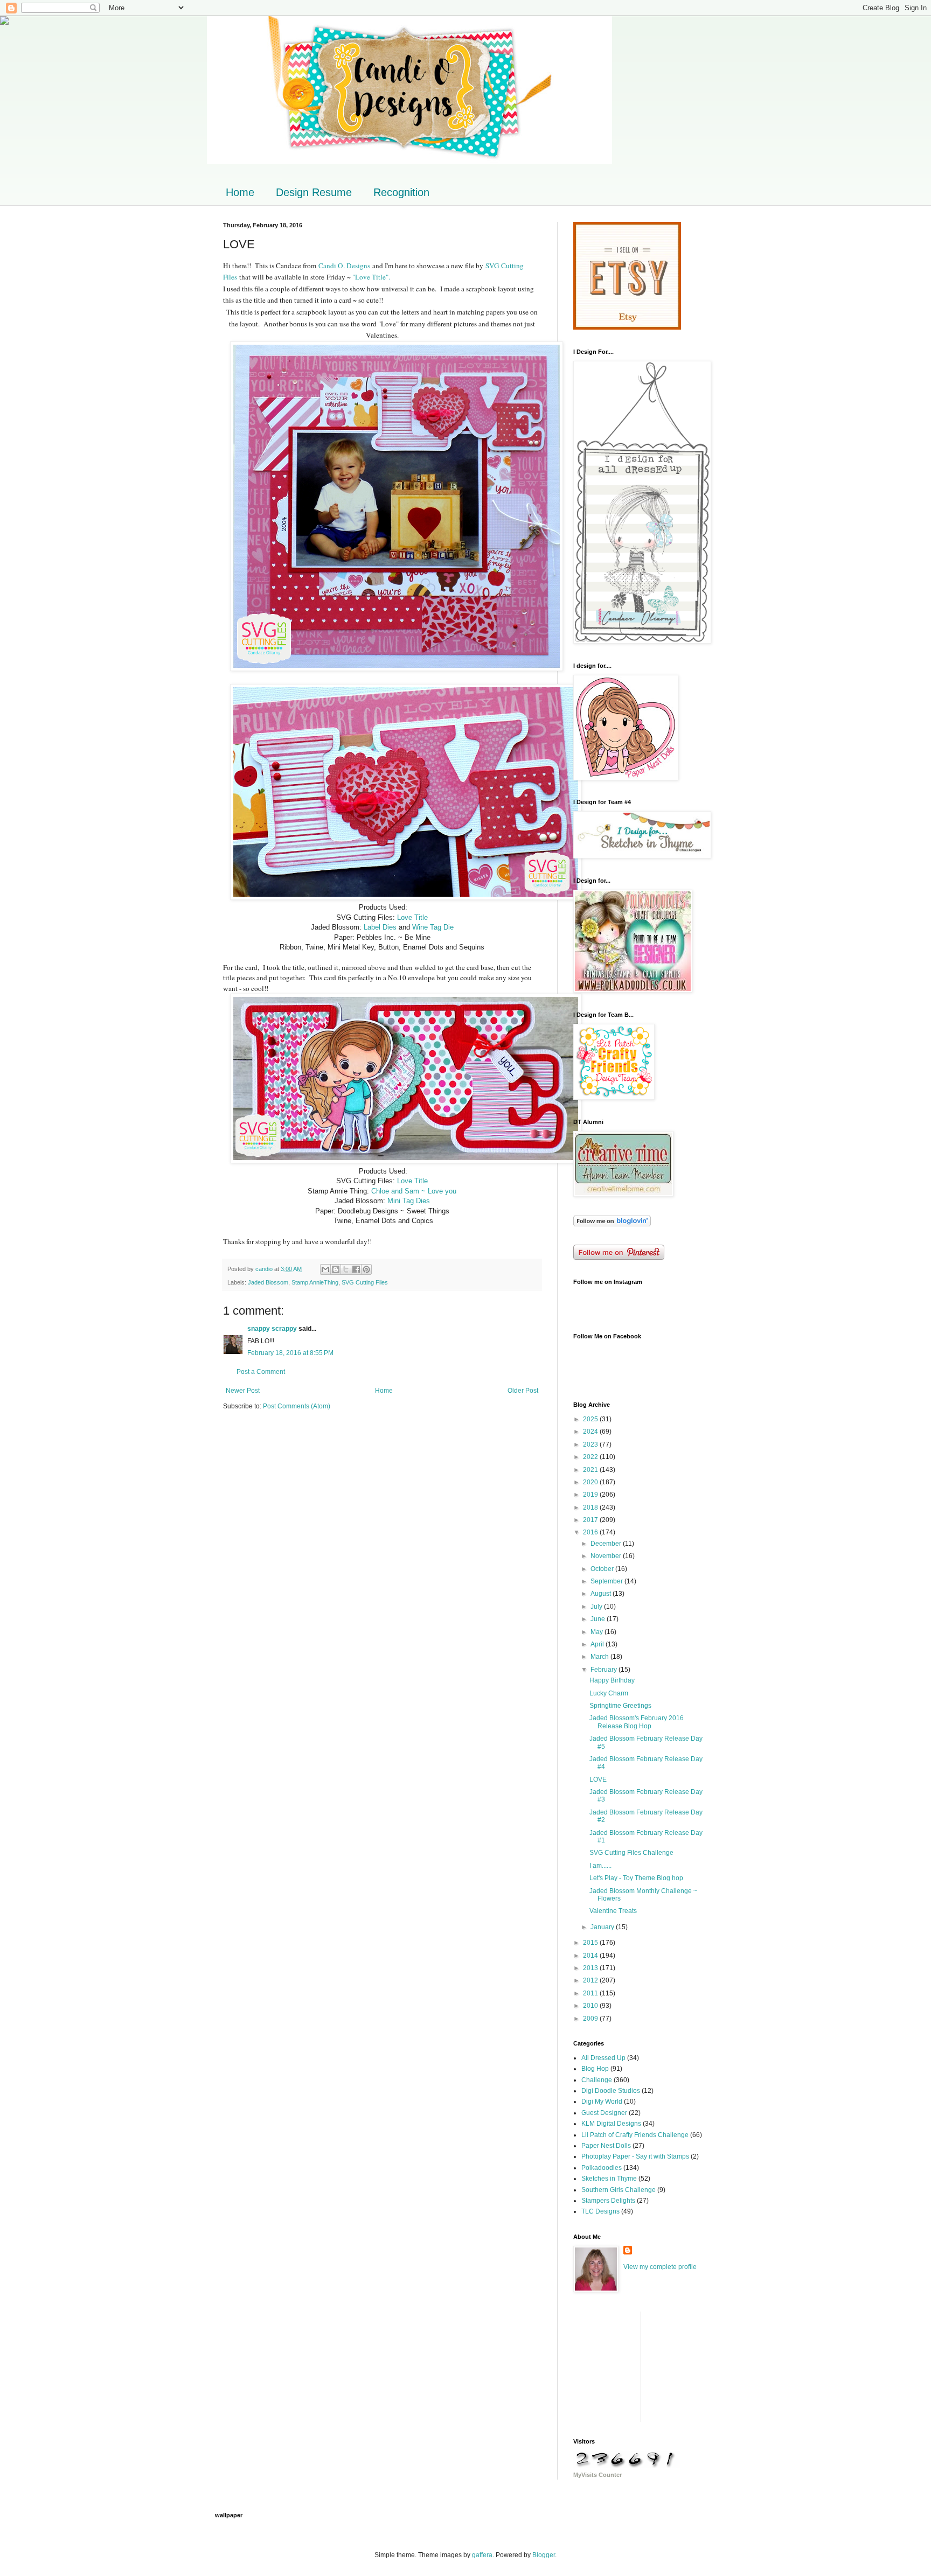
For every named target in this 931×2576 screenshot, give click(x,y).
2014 (591, 1956)
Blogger (544, 2555)
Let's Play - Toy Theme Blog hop (636, 1878)
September (607, 1581)
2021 (591, 1470)
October (603, 1569)
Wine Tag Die (433, 927)
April (598, 1644)
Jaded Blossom (268, 1282)
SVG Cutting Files (365, 1282)
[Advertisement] (627, 2365)
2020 (591, 1482)
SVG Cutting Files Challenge (631, 1853)
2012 (591, 1980)
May (597, 1632)
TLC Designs (600, 2211)
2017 (591, 1520)
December (607, 1544)
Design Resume (314, 192)
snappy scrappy (272, 1329)
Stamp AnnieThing (315, 1282)
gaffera (482, 2555)
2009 (591, 2019)
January (603, 1927)
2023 (591, 1444)
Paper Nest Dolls (606, 2146)
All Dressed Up (603, 2058)
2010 (591, 2006)
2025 (591, 1419)
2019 (591, 1495)
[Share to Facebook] (356, 1269)
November (607, 1556)
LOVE (598, 1779)
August (602, 1594)
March (600, 1657)
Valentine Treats (613, 1911)
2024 (591, 1432)
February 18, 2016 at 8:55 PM (290, 1353)
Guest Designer (604, 2113)
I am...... (600, 1866)
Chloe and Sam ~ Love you (414, 1191)
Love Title (412, 917)
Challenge (597, 2080)
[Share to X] (346, 1269)
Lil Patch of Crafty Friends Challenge (635, 2135)
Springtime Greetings (620, 1706)
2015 (591, 1943)
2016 (591, 1532)
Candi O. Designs (344, 266)
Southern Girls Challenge (619, 2190)
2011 (591, 1993)
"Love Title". (372, 277)
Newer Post (243, 1391)
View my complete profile (660, 2267)
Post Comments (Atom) (297, 1406)
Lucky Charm (609, 1693)
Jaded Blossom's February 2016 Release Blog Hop (637, 1722)
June (599, 1619)
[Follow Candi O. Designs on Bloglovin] (612, 1224)
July (597, 1607)
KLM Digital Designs (611, 2124)
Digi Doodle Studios (611, 2091)
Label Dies (380, 927)
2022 (591, 1457)
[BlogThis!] (336, 1269)
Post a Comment (261, 1372)
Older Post (523, 1391)
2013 (591, 1968)
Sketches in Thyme (609, 2179)
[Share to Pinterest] (366, 1269)
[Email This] (325, 1269)
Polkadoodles (602, 2168)
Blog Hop (595, 2069)
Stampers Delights (608, 2201)
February (605, 1670)
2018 (591, 1507)
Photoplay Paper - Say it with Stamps (635, 2156)
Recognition (401, 192)
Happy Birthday (612, 1680)
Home (240, 192)
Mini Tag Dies (409, 1201)
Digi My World (602, 2102)
